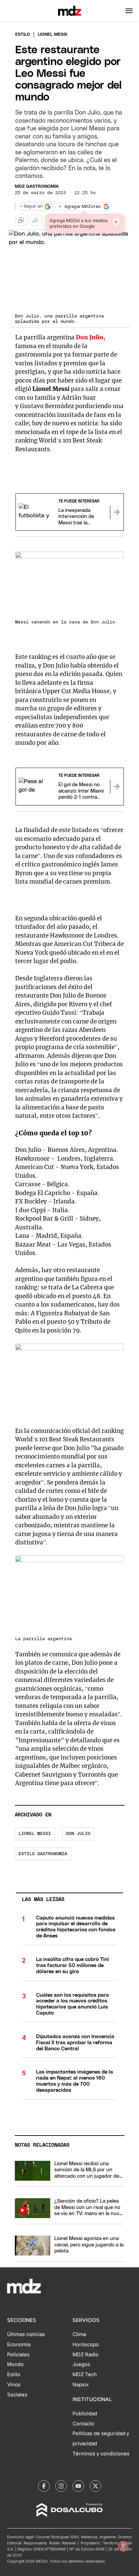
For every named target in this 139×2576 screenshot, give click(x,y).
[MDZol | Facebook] (44, 2486)
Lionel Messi (35, 1834)
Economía (19, 2344)
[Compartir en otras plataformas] (36, 220)
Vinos (14, 2385)
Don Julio (78, 1834)
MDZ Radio (86, 2355)
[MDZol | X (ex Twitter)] (95, 2486)
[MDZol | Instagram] (61, 2486)
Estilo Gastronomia (43, 1854)
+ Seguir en (31, 206)
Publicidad (85, 2414)
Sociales (17, 2395)
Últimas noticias (26, 2334)
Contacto (83, 2424)
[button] (129, 11)
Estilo (23, 35)
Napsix (81, 2385)
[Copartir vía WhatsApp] (21, 220)
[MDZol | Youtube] (78, 2486)
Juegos (81, 2364)
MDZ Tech (85, 2374)
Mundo (15, 2364)
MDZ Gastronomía (37, 187)
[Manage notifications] (123, 2546)
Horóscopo (86, 2344)
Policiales (18, 2355)
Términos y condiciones (101, 2454)
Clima (79, 2334)
